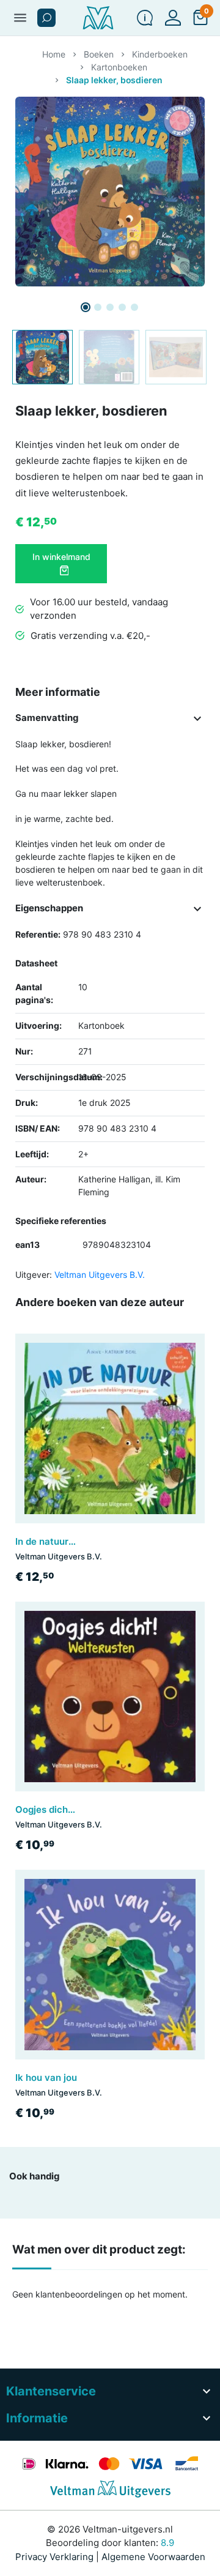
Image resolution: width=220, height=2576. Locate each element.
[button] (46, 18)
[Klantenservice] (145, 18)
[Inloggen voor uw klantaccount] (173, 18)
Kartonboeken (119, 67)
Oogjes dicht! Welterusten (73, 1809)
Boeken (99, 54)
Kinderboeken (160, 54)
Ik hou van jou (46, 2078)
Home (54, 54)
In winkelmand (61, 557)
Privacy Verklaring (54, 2557)
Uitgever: (34, 1275)
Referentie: (38, 934)
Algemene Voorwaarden (153, 2557)
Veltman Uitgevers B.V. (100, 1275)
